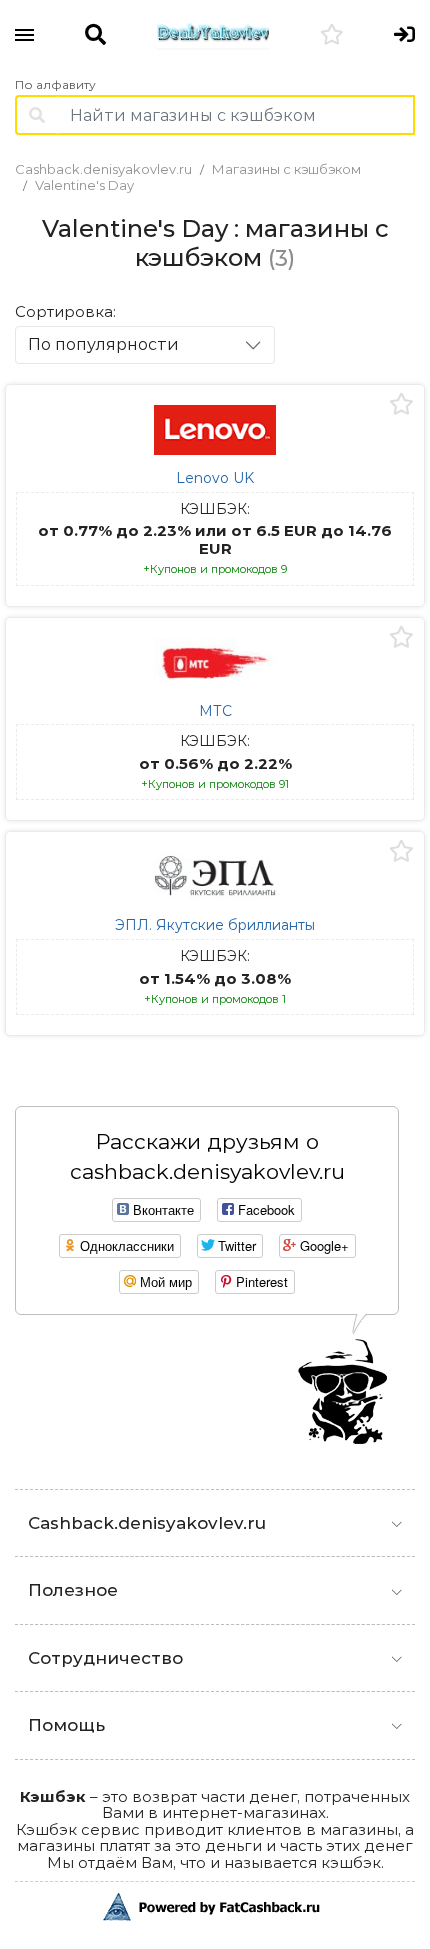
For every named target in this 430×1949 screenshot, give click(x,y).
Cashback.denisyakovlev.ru (103, 169)
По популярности (103, 344)
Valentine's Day (84, 185)
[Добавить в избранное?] (401, 405)
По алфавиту (55, 85)
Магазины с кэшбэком (286, 169)
